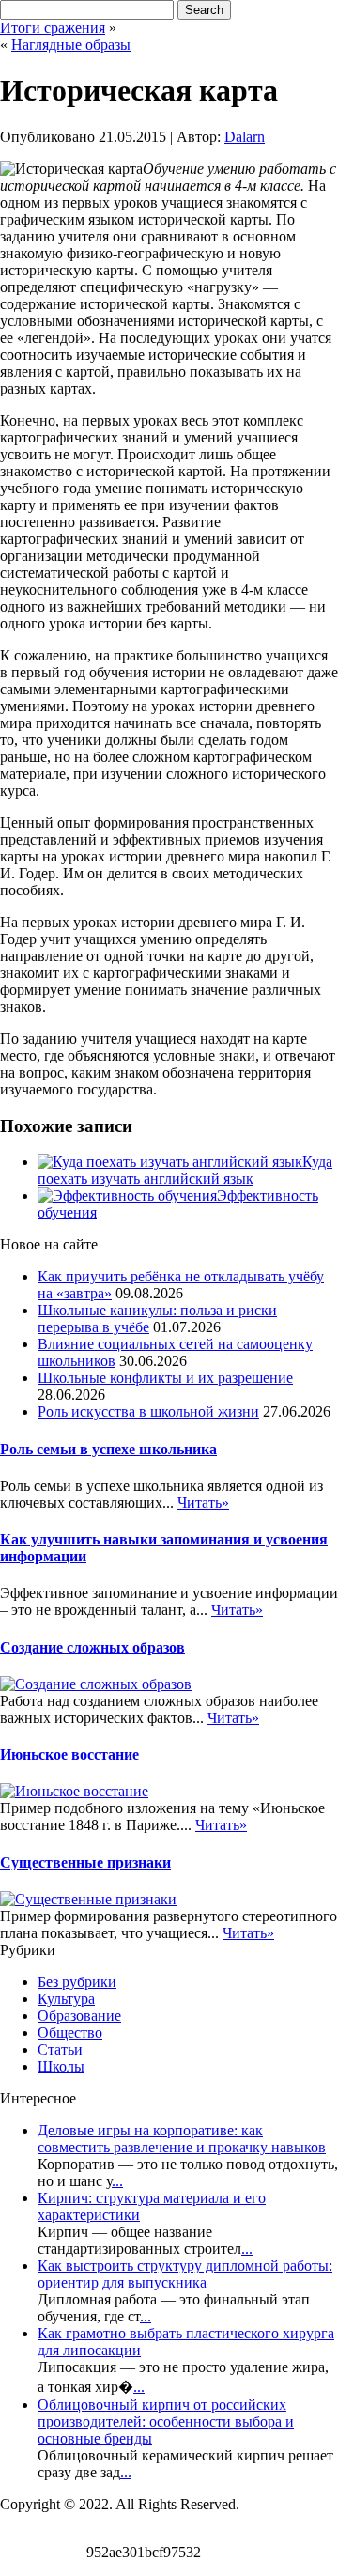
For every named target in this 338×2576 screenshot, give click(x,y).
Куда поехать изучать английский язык (185, 1170)
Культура (66, 1999)
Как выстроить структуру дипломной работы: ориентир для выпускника (185, 2274)
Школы (61, 2066)
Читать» (203, 1503)
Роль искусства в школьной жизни (148, 1412)
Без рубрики (77, 1982)
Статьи (60, 2049)
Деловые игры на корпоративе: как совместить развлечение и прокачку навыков (182, 2139)
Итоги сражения (53, 28)
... (117, 2181)
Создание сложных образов (92, 1647)
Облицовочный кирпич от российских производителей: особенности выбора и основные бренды (166, 2421)
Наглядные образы (71, 45)
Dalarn (245, 137)
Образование (79, 2016)
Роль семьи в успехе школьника (108, 1449)
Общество (70, 2033)
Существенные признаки (85, 1862)
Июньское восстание (69, 1754)
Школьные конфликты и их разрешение (165, 1378)
